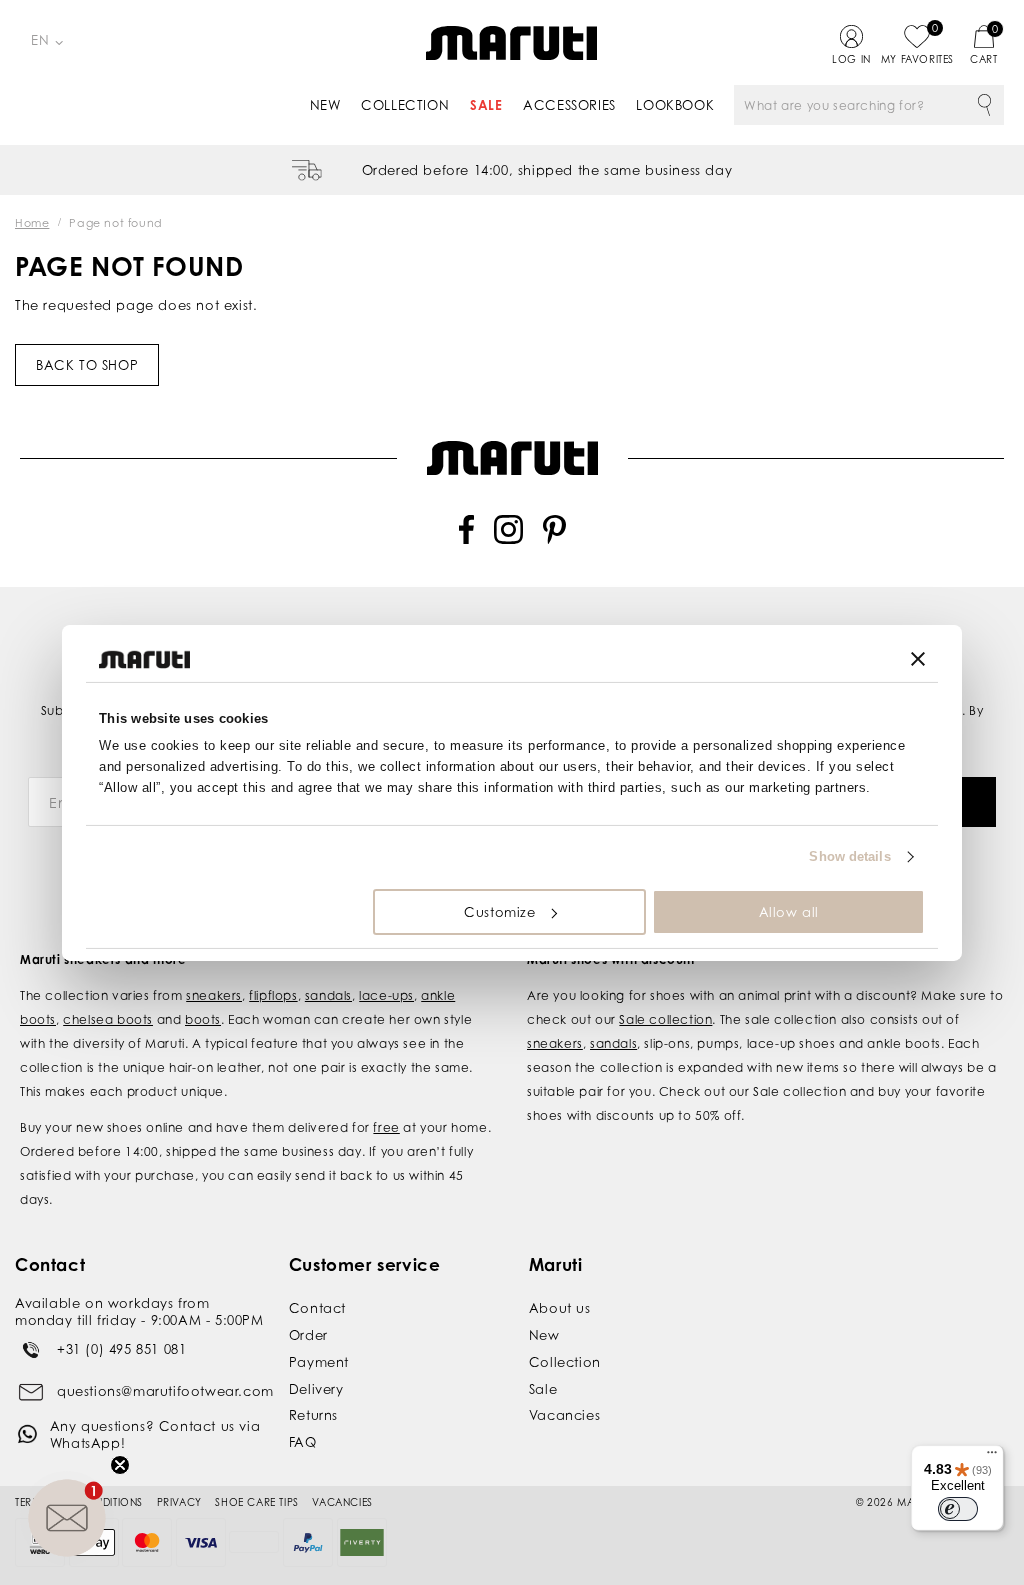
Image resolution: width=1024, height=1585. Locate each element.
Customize (499, 912)
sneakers (214, 995)
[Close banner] (918, 659)
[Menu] (992, 1457)
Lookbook (675, 105)
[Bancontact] (254, 1542)
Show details (849, 856)
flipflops (273, 995)
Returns (313, 1415)
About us (560, 1308)
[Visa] (201, 1542)
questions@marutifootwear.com (165, 1391)
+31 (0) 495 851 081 (121, 1349)
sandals (328, 995)
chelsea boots (108, 1019)
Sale (486, 105)
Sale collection (665, 1019)
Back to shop (87, 365)
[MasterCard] (147, 1542)
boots (203, 1019)
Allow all (789, 912)
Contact (317, 1308)
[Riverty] (362, 1542)
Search (984, 105)
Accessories (569, 105)
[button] (67, 1518)
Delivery (316, 1389)
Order (308, 1335)
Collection (405, 105)
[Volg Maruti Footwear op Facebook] (466, 539)
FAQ (303, 1442)
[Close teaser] (120, 1465)
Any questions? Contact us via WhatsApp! (155, 1434)
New (325, 105)
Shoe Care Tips (256, 1502)
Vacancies (564, 1415)
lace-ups (386, 995)
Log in (851, 59)
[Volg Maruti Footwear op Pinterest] (554, 539)
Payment (319, 1362)
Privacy (179, 1502)
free (386, 1127)
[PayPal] (308, 1542)
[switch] (958, 1509)
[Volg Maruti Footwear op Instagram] (508, 539)
